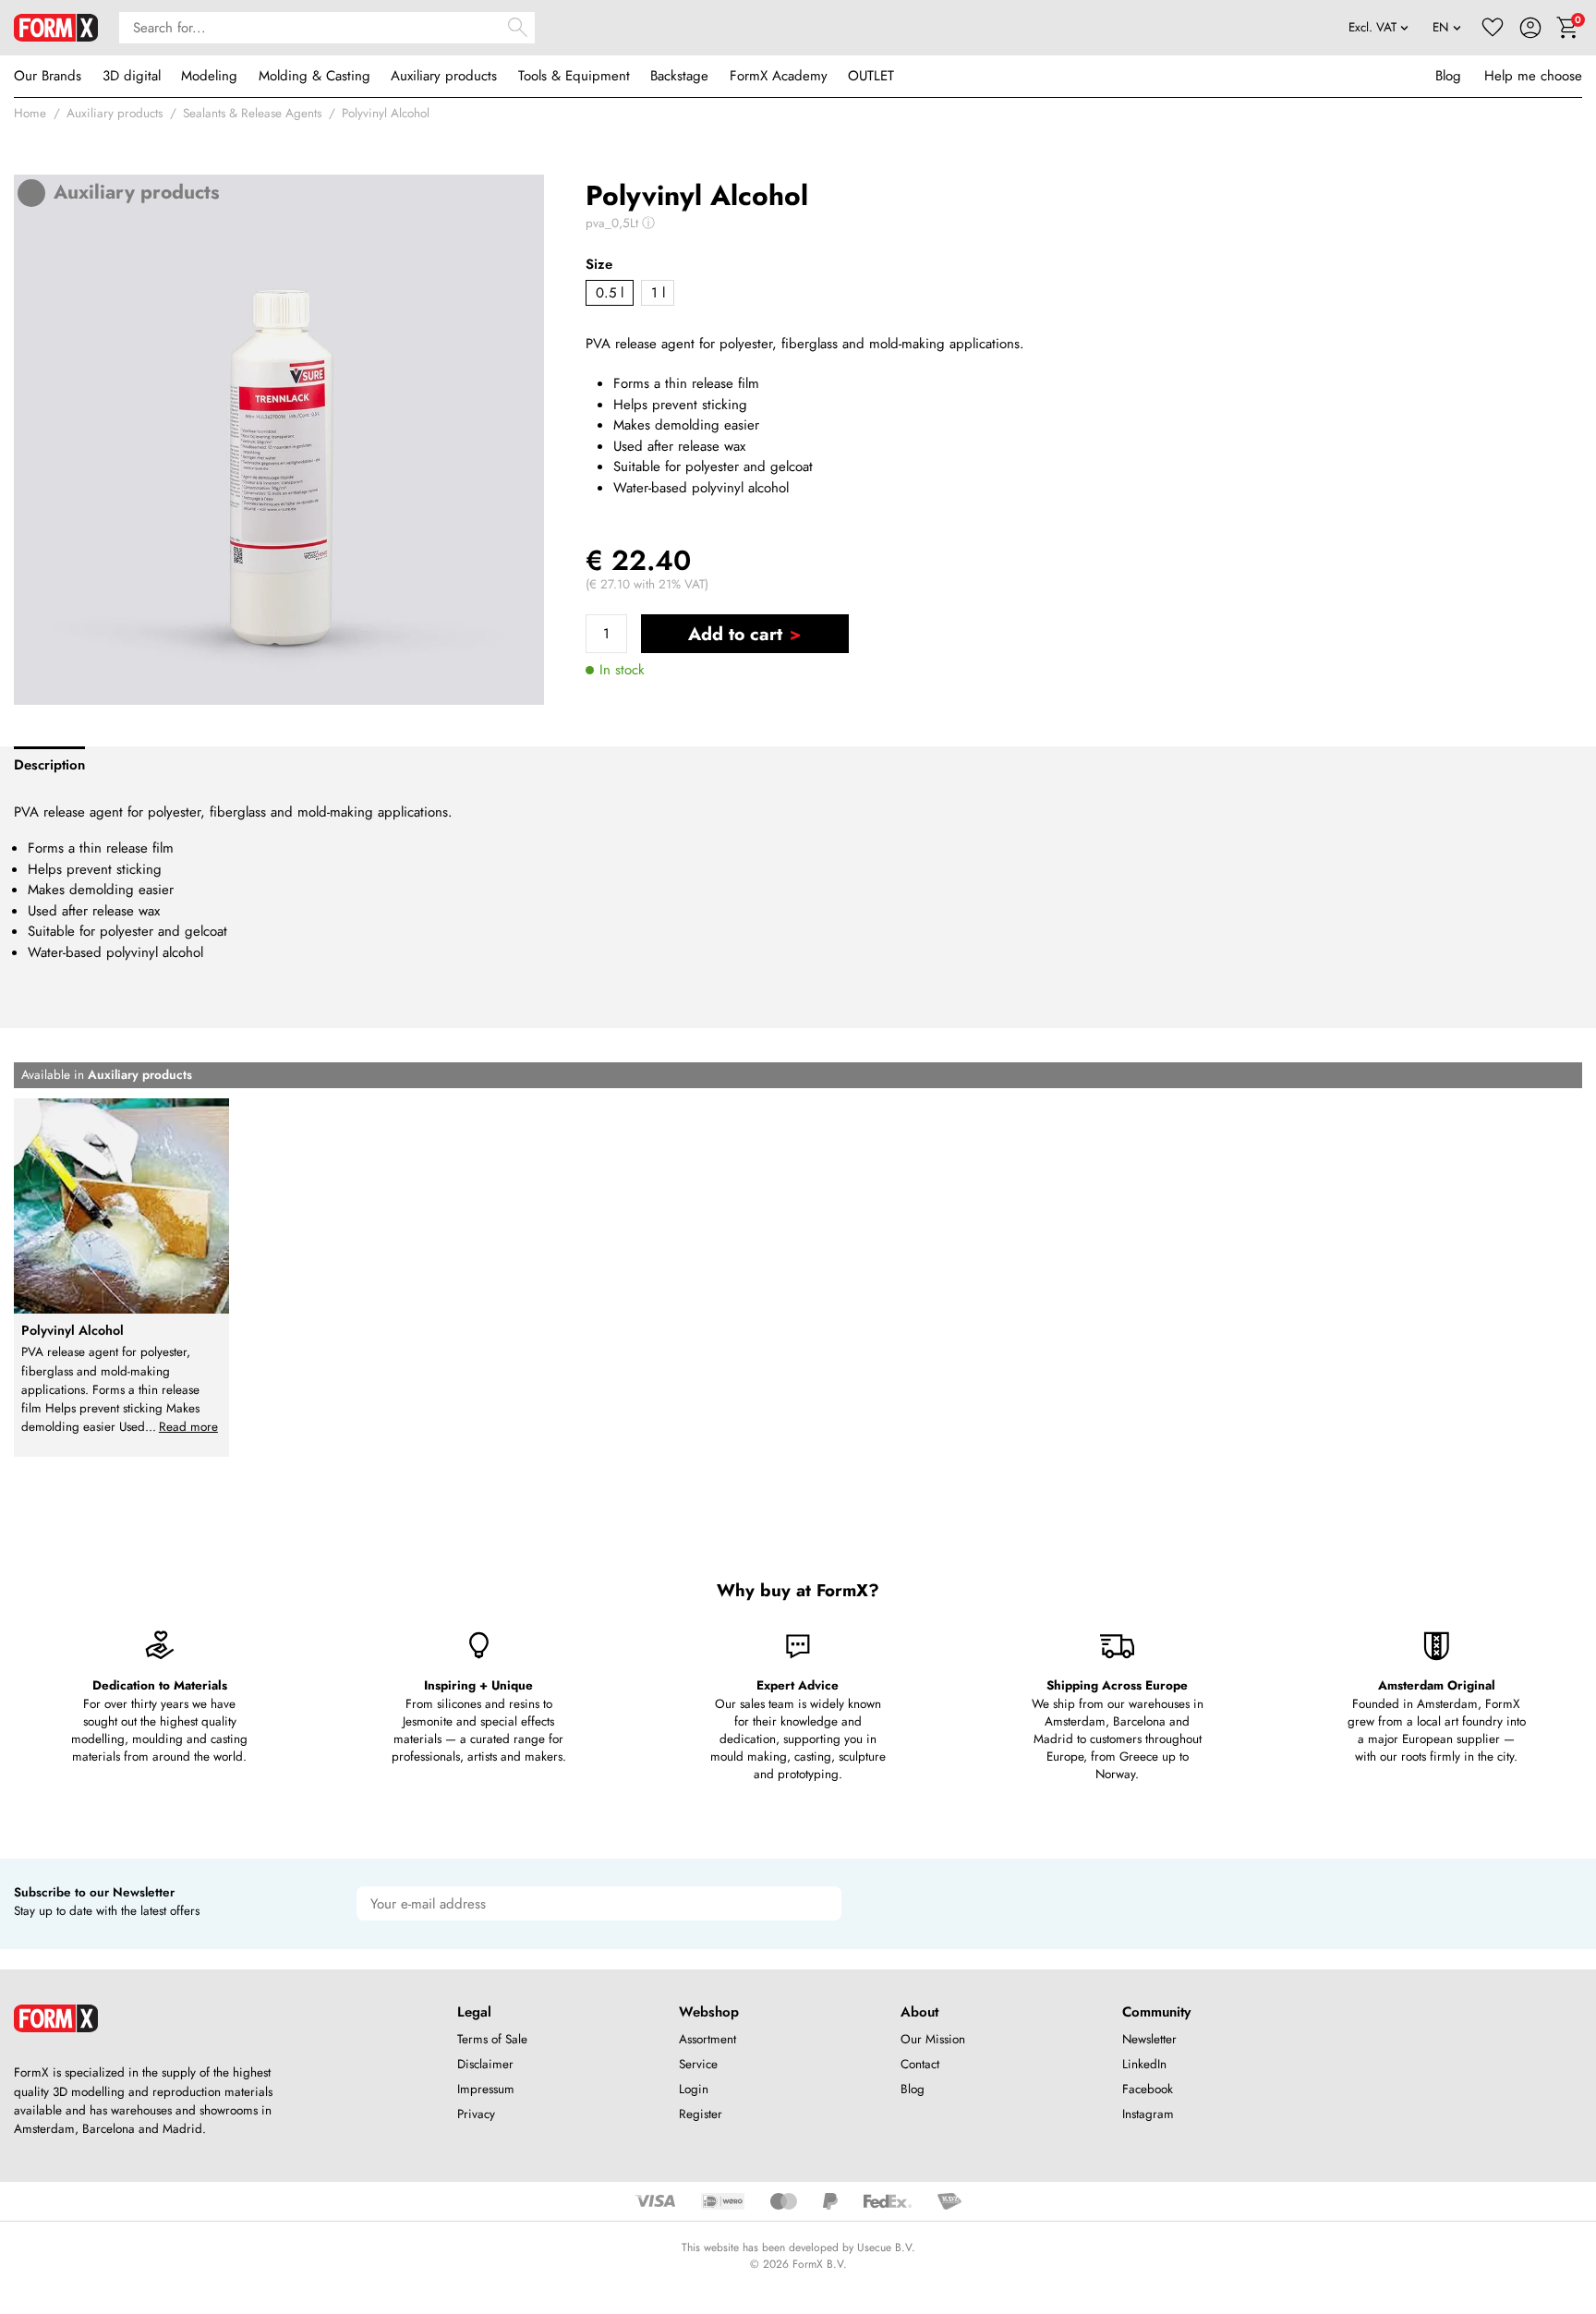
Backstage (679, 76)
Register (701, 2114)
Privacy (476, 2114)
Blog (1448, 76)
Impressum (486, 2089)
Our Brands (48, 76)
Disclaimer (485, 2064)
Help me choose (1533, 76)
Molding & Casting (314, 76)
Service (698, 2064)
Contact (920, 2064)
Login (694, 2089)
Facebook (1148, 2089)
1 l (658, 293)
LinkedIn (1144, 2064)
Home (30, 113)
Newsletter (1149, 2039)
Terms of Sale (492, 2039)
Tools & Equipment (574, 76)
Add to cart (735, 634)
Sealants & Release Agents (252, 113)
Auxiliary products (444, 76)
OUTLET (871, 76)
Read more (188, 1427)
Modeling (209, 76)
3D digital (132, 76)
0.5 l (610, 293)
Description (49, 765)
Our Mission (933, 2039)
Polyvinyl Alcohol (386, 113)
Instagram (1148, 2114)
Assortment (707, 2039)
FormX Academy (779, 76)
